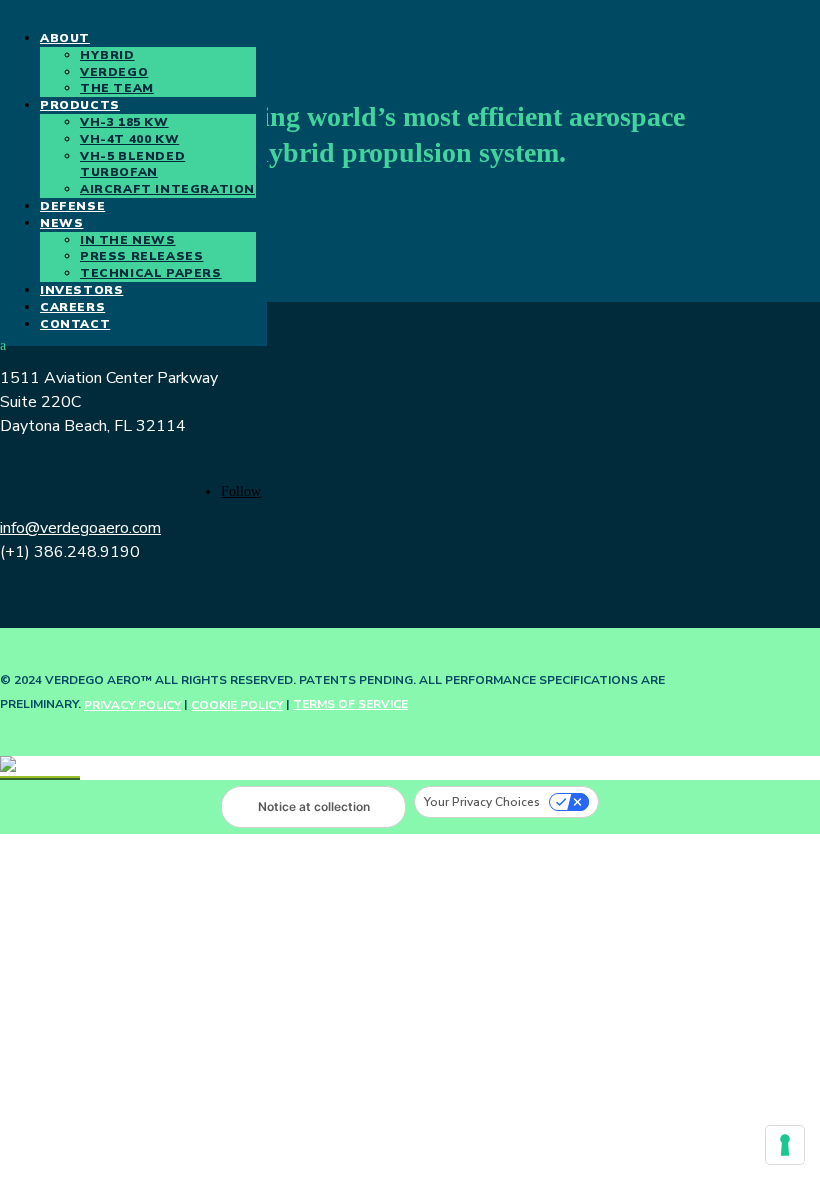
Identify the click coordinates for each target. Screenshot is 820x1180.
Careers (72, 307)
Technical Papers (151, 273)
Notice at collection (314, 806)
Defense (72, 206)
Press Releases (141, 256)
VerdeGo (114, 72)
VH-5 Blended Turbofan (132, 164)
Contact (75, 324)
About (65, 38)
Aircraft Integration (167, 189)
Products (80, 105)
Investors (81, 290)
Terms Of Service (350, 704)
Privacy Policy (132, 705)
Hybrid (107, 55)
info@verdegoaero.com (80, 528)
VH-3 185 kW (124, 122)
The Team (117, 88)
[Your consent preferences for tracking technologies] (785, 1145)
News (61, 223)
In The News (128, 240)
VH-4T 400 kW (129, 139)
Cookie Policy (237, 705)
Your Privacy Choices (482, 802)
